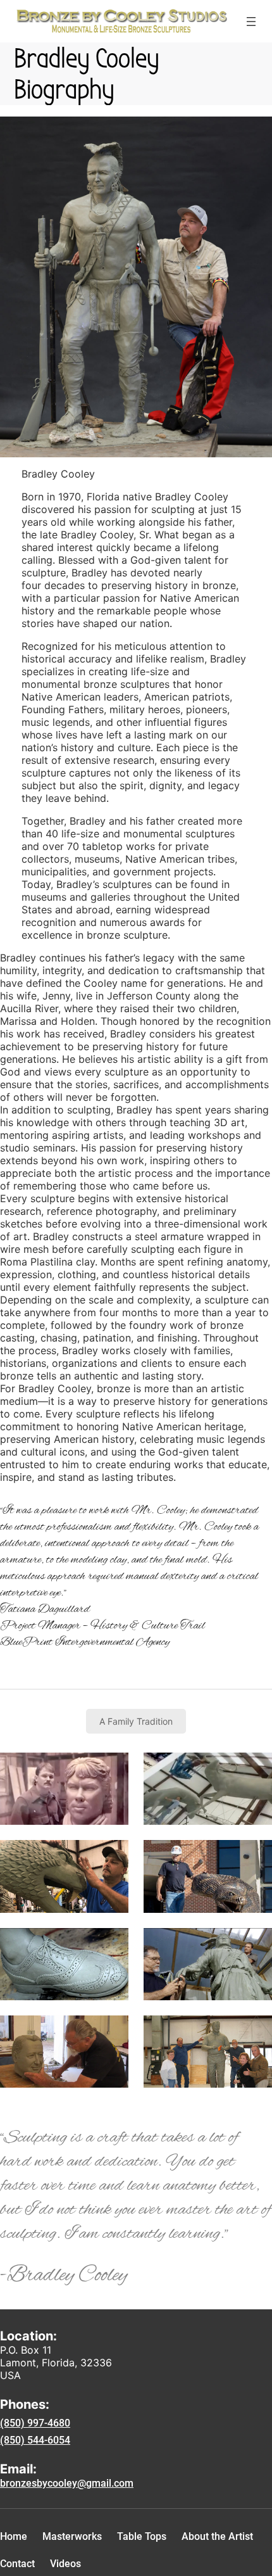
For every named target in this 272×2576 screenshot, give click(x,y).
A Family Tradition (136, 1721)
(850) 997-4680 (35, 2423)
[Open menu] (251, 22)
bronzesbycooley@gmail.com (67, 2483)
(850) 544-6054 (35, 2440)
